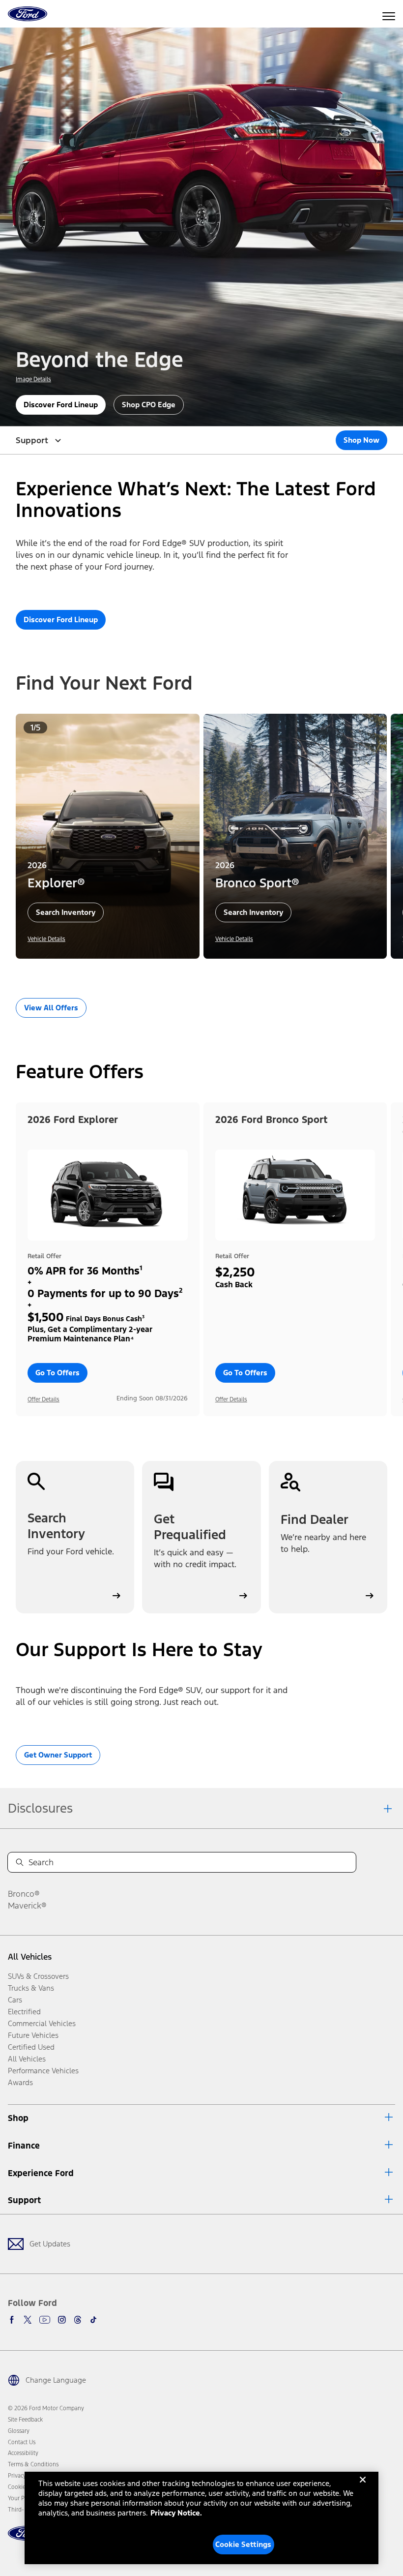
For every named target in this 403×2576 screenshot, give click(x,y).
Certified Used (31, 2047)
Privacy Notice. (176, 2513)
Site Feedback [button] (25, 2420)
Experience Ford (41, 2173)
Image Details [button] (33, 379)
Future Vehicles (33, 2035)
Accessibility (23, 2453)
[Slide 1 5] (213, 972)
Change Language (56, 2380)
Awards (20, 2082)
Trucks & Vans (31, 1988)
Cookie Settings (243, 2544)
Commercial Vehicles (42, 2023)
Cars (15, 2000)
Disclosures (40, 1808)
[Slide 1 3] (198, 972)
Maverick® (27, 1906)
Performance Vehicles (43, 2071)
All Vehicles (30, 1957)
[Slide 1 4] (205, 972)
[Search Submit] (20, 1862)
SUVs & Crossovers (38, 1976)
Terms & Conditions (33, 2464)
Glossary (19, 2431)
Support (24, 2200)
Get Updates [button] (50, 2244)
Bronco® (24, 1894)
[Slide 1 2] (190, 972)
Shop (18, 2118)
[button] (178, 972)
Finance (24, 2146)
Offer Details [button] (43, 1399)
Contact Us (22, 2442)
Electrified (24, 2012)
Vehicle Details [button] (46, 939)
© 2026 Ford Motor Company (46, 2408)
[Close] (363, 2487)
